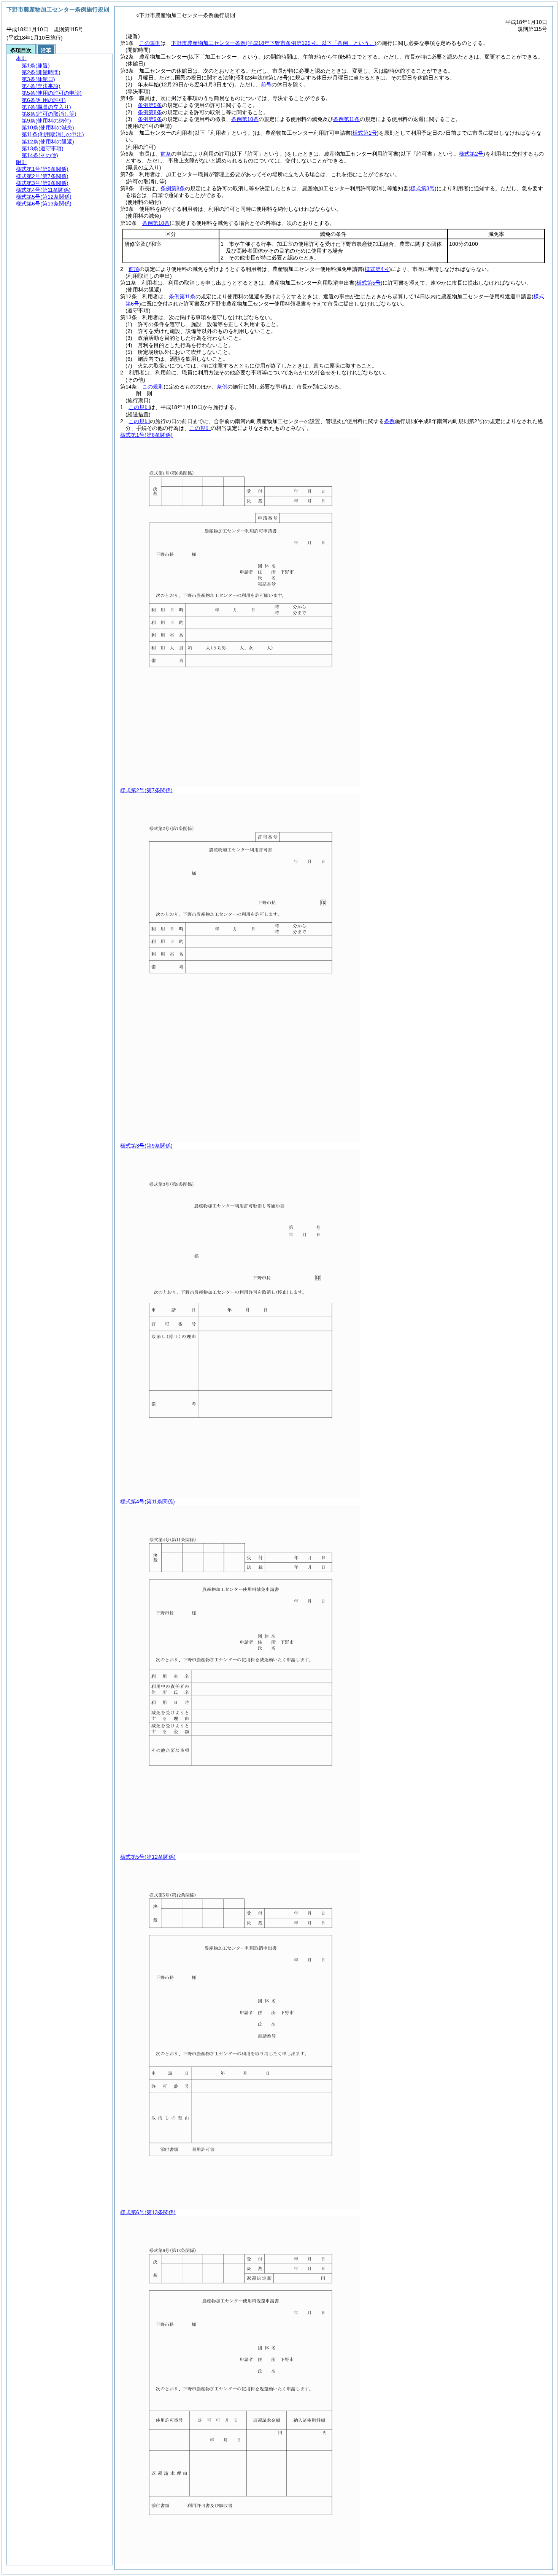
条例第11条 (346, 119)
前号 (266, 84)
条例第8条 (150, 112)
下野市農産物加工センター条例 (274, 43)
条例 (222, 387)
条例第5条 (150, 105)
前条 (166, 154)
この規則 (150, 43)
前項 (134, 269)
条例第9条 (150, 119)
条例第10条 (245, 119)
